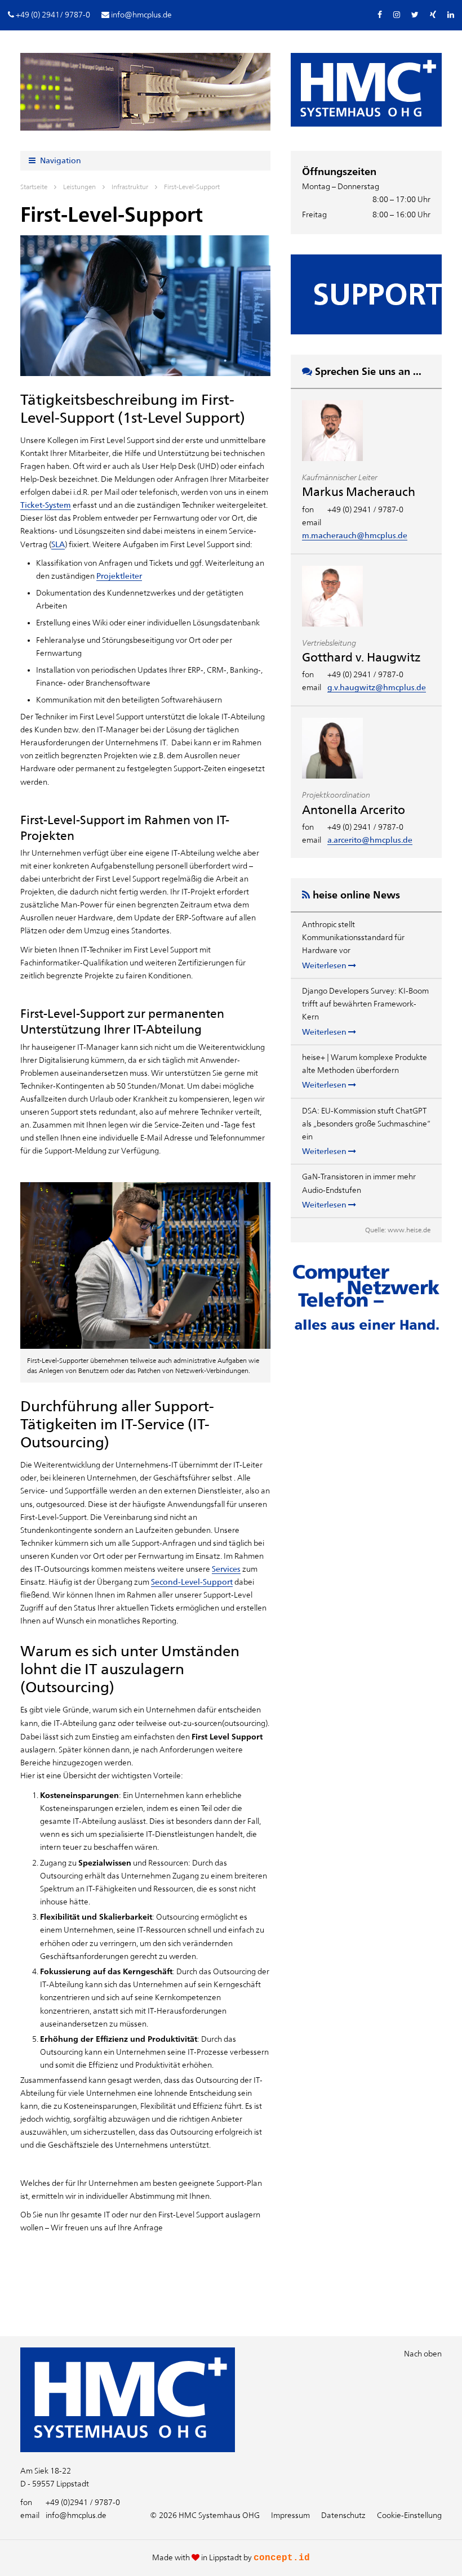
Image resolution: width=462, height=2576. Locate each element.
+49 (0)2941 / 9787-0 (70, 2502)
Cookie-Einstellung (409, 2515)
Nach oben (423, 2354)
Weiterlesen (325, 965)
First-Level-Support (192, 187)
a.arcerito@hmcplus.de (370, 840)
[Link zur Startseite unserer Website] (128, 2449)
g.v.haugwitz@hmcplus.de (377, 687)
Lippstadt (225, 2557)
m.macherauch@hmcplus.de (355, 535)
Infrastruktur (130, 187)
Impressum (290, 2515)
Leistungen (79, 187)
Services (226, 1569)
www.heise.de (409, 1230)
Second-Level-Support (192, 1582)
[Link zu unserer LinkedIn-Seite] (451, 15)
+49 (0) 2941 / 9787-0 (365, 509)
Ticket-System (46, 505)
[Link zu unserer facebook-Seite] (380, 15)
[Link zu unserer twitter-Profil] (415, 15)
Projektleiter (119, 576)
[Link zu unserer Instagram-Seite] (397, 15)
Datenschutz (343, 2515)
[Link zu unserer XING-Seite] (433, 15)
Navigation (60, 160)
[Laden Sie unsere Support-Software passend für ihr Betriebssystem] (366, 294)
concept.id (282, 2558)
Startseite (34, 187)
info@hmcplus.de (63, 2515)
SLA (58, 544)
